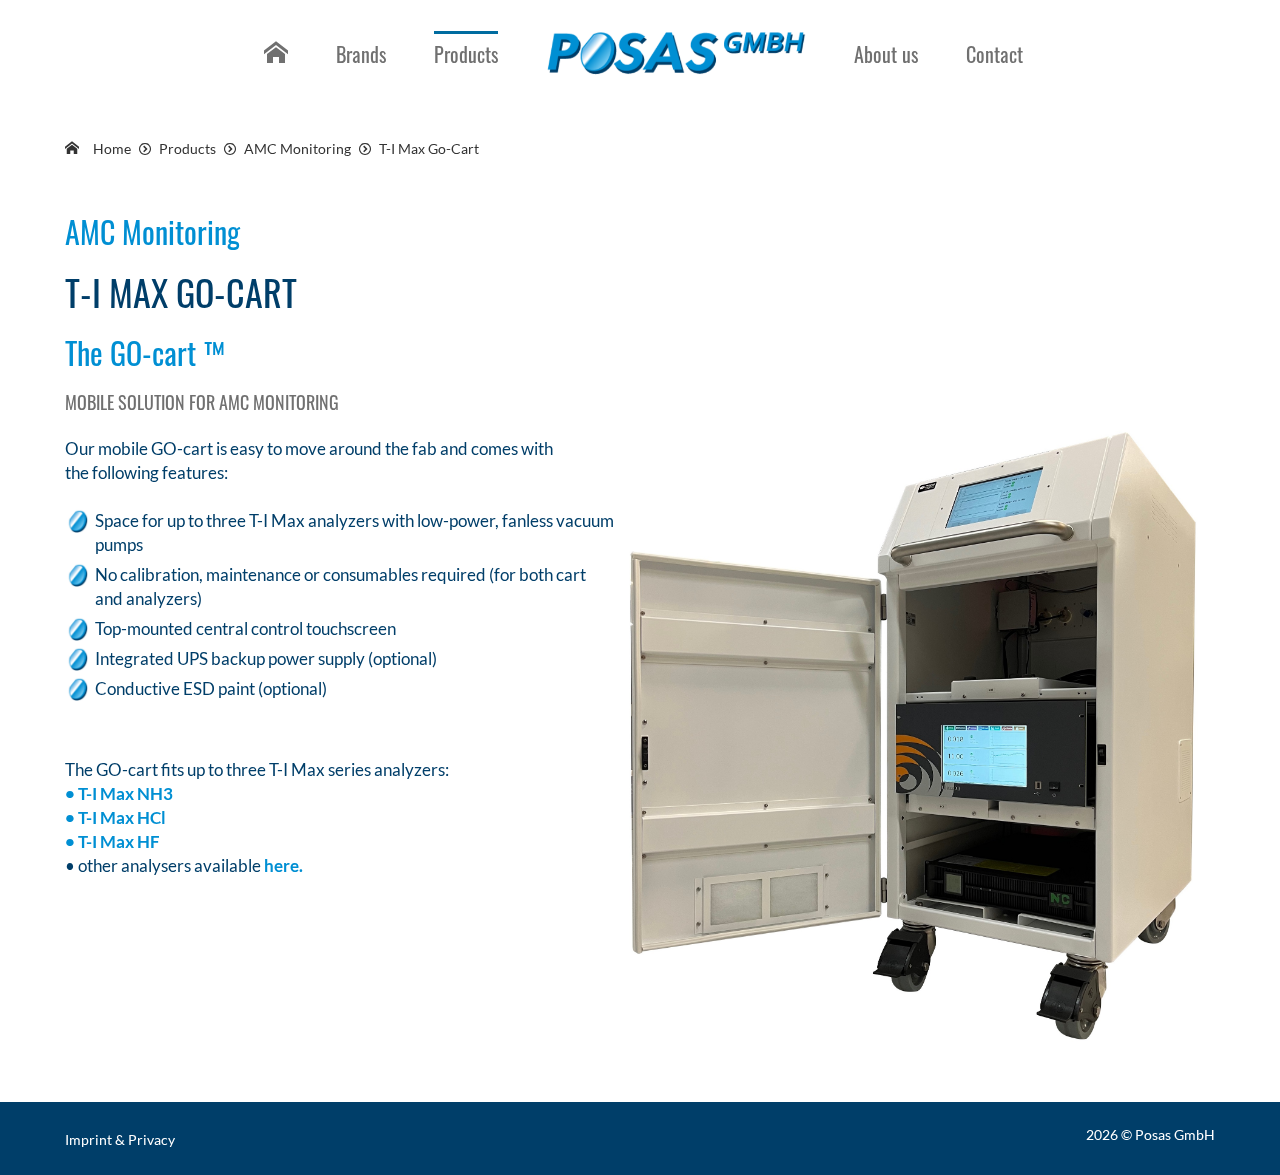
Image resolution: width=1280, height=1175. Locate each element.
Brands (361, 54)
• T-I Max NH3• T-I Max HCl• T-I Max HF (119, 817)
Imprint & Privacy (120, 1139)
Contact (994, 54)
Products (466, 54)
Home (273, 69)
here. (283, 865)
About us (886, 54)
